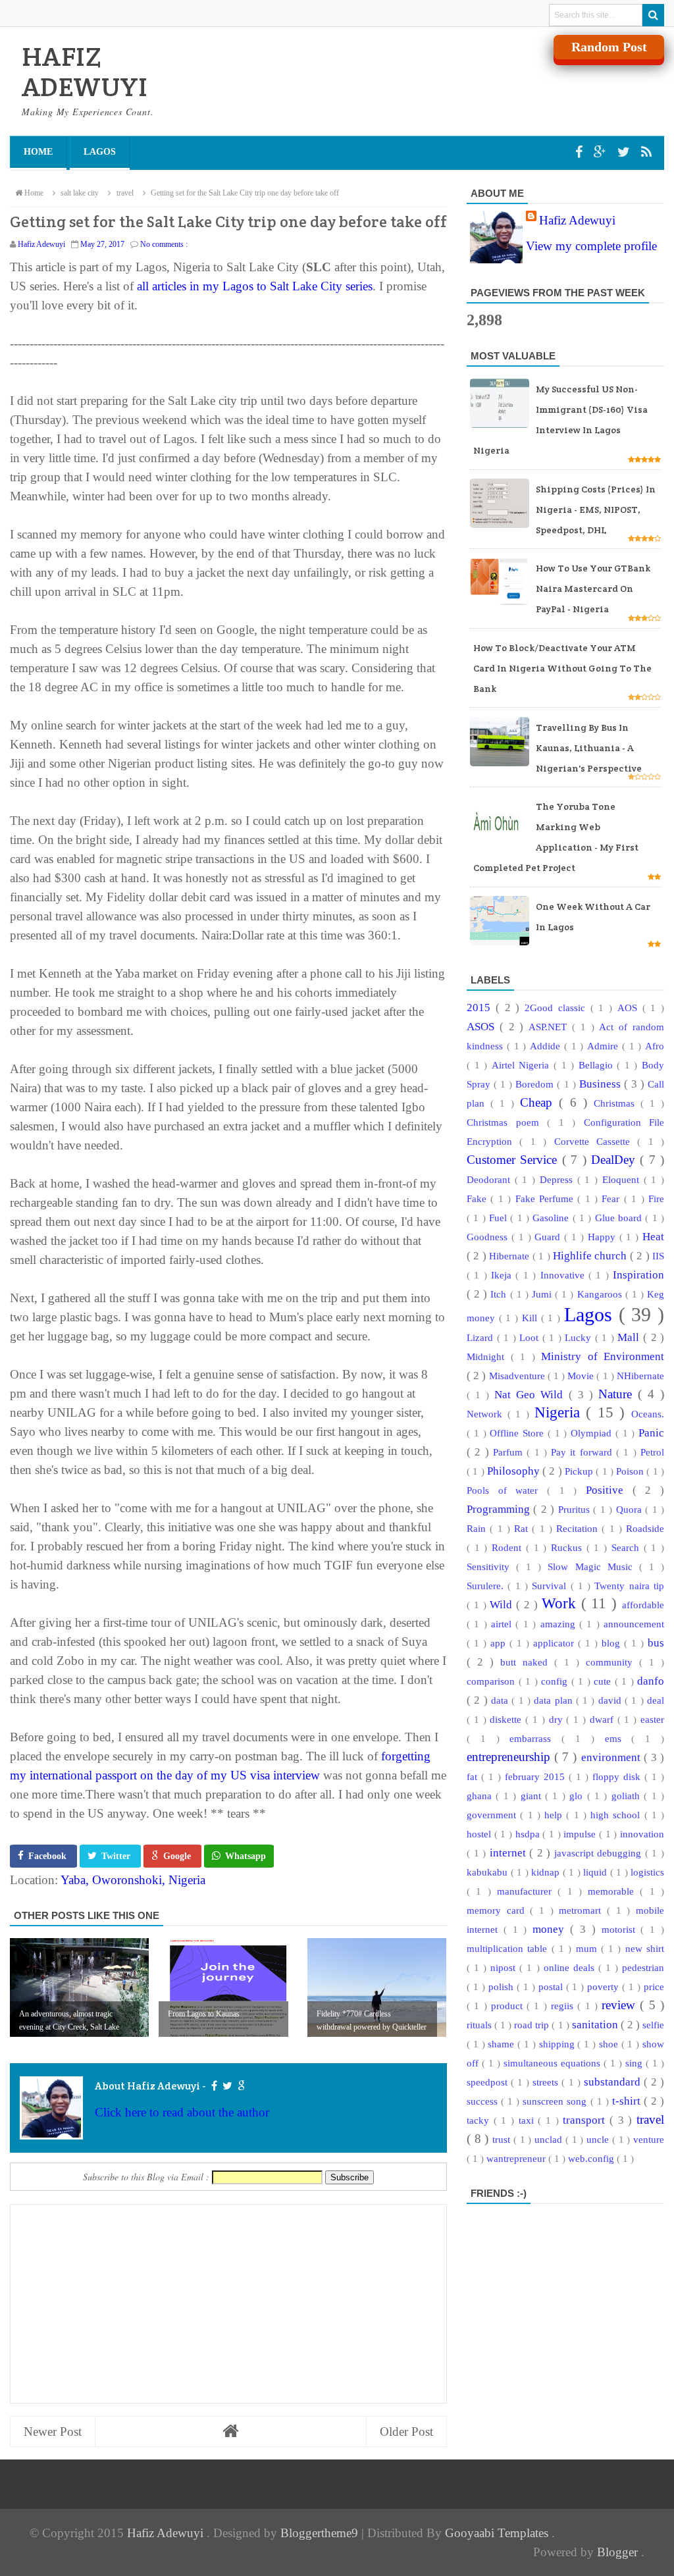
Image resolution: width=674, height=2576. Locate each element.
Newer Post (53, 2431)
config (556, 1681)
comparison (493, 1681)
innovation (642, 1834)
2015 (481, 1008)
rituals (480, 2025)
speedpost (489, 2082)
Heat (653, 1237)
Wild (503, 1605)
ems (618, 1738)
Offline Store (519, 1433)
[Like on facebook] (214, 2086)
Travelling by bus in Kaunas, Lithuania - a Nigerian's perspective (589, 748)
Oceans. (648, 1414)
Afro (655, 1046)
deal (656, 1700)
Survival (551, 1586)
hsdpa (529, 1834)
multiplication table (509, 1948)
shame (503, 2044)
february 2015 (537, 1776)
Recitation (579, 1528)
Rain (478, 1528)
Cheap (539, 1102)
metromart (583, 1910)
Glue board (620, 1218)
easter (652, 1719)
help (555, 1815)
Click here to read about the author (182, 2112)
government (493, 1815)
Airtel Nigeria (523, 1065)
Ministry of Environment (603, 1356)
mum (588, 1948)
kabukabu (489, 1872)
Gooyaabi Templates (498, 2533)
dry (558, 1719)
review (621, 2005)
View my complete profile (591, 246)
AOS (630, 1008)
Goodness (489, 1237)
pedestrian (643, 1967)
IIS (658, 1256)
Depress (558, 1179)
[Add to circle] (602, 152)
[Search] (653, 15)
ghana (481, 1796)
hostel (480, 1834)
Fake (479, 1198)
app (500, 1643)
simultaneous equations (554, 2063)
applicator (556, 1643)
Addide (547, 1046)
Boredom (536, 1084)
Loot (531, 1337)
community (612, 1662)
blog (613, 1643)
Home (38, 152)
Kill (531, 1318)
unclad (550, 2139)
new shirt (645, 1948)
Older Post (406, 2431)
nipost (505, 1967)
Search (628, 1547)
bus (656, 1643)
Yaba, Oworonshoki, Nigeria (133, 1880)
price (654, 1986)
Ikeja (503, 1275)
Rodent (509, 1547)
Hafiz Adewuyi (577, 220)
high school (617, 1815)
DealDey (615, 1160)
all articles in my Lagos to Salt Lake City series (255, 286)
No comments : (164, 244)
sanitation (596, 2025)
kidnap (547, 1872)
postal (552, 1986)
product (509, 2006)
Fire (656, 1198)
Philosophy (515, 1471)
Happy (604, 1237)
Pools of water (507, 1490)
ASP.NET (550, 1027)
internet (510, 1853)
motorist (621, 1929)
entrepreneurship (510, 1757)
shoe (610, 2044)
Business (602, 1084)
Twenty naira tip (629, 1586)
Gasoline (552, 1218)
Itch (500, 1294)
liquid (597, 1872)
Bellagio (598, 1065)
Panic (651, 1433)
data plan (555, 1700)
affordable (643, 1605)
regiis (564, 2006)
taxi (529, 2120)
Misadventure (518, 1376)
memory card (498, 1910)
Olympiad (593, 1433)
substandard (614, 2082)
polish (503, 1986)
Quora (631, 1509)
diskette (507, 1719)
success (484, 2101)
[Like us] (581, 152)
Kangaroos (601, 1294)
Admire (605, 1046)
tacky (480, 2120)
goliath (628, 1796)
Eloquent (623, 1179)
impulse (581, 1834)
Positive (609, 1490)
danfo (651, 1681)
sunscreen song (556, 2101)
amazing (560, 1624)
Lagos (100, 152)
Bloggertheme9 (319, 2533)
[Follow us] (625, 152)
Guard (549, 1237)
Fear (612, 1198)
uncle (599, 2139)
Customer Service (514, 1160)
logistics (647, 1872)
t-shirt (628, 2101)
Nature (618, 1394)
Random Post (609, 47)
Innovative (564, 1275)
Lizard (482, 1337)
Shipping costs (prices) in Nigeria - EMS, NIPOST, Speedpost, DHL (596, 510)
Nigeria (560, 1412)
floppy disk (618, 1776)
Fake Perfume (547, 1198)
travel (650, 2119)
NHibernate (640, 1376)
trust (503, 2139)
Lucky (580, 1337)
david (611, 1700)
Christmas (617, 1103)
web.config (592, 2158)
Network (487, 1414)
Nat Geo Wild (531, 1395)
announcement (634, 1624)
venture (649, 2139)
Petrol (652, 1452)
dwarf (604, 1719)
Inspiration (638, 1275)
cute (604, 1681)
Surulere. (487, 1586)
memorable (614, 1891)
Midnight (489, 1356)
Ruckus (569, 1547)
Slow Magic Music (593, 1566)
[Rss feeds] (646, 152)
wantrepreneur (517, 2158)
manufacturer (527, 1891)
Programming (500, 1509)
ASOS (483, 1027)
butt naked (527, 1662)
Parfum (510, 1452)
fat (474, 1776)
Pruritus (576, 1509)
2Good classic (557, 1008)
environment (612, 1757)
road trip (533, 2025)
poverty (605, 1986)
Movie (582, 1376)
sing (635, 2063)
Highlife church (591, 1256)
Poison (631, 1471)
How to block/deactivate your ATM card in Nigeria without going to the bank (562, 668)
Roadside (645, 1528)
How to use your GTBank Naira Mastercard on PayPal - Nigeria (593, 589)
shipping (558, 2044)
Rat (523, 1528)
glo (578, 1796)
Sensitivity (491, 1566)
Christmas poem (507, 1122)
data (501, 1700)
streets (547, 2082)
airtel (503, 1624)
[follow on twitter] (227, 2086)
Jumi (543, 1294)
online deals (571, 1967)
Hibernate (510, 1256)
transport (586, 2120)
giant (533, 1796)
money (551, 1929)
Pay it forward (583, 1452)
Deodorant (491, 1179)
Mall (630, 1337)
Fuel (500, 1218)
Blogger (619, 2552)
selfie (653, 2025)
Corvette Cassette (596, 1141)
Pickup (580, 1471)
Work (561, 1603)
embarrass (535, 1738)
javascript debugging (600, 1853)
